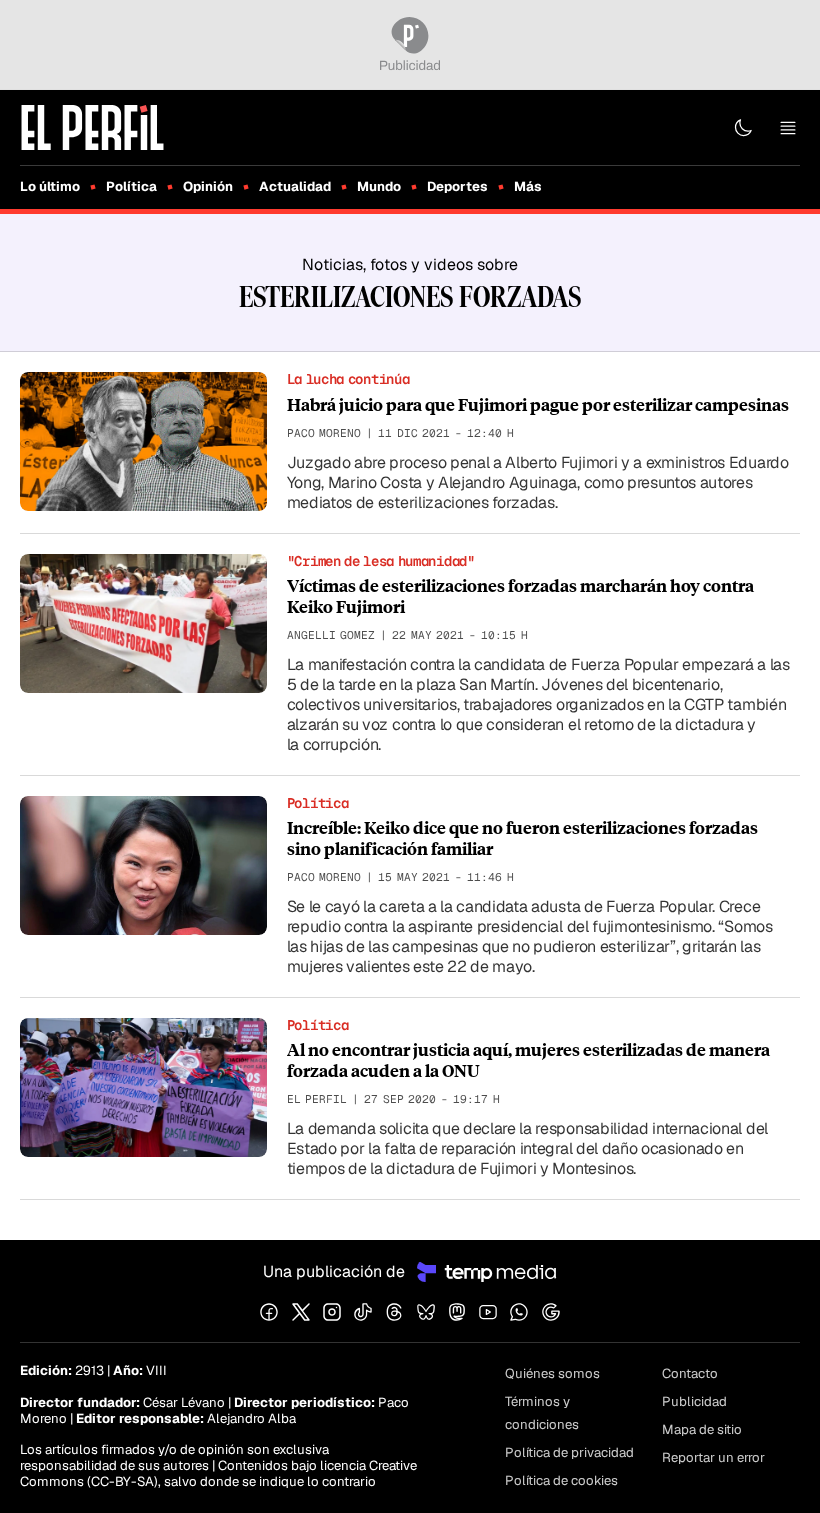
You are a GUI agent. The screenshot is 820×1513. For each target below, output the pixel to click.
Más (528, 186)
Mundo (379, 186)
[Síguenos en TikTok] (363, 1312)
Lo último (50, 186)
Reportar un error (713, 1457)
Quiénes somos (552, 1373)
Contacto (690, 1373)
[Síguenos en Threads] (394, 1312)
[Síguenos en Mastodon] (457, 1312)
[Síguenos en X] (301, 1312)
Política (131, 186)
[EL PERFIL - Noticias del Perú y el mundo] (92, 126)
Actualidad (295, 186)
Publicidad (694, 1401)
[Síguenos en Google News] (551, 1312)
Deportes (457, 186)
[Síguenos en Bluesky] (426, 1312)
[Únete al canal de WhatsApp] (519, 1312)
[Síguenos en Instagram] (332, 1312)
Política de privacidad (569, 1452)
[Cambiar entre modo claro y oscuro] (743, 128)
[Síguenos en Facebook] (269, 1312)
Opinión (208, 186)
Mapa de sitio (702, 1429)
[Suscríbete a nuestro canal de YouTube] (488, 1312)
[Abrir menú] (788, 128)
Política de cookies (561, 1480)
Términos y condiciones (542, 1413)
